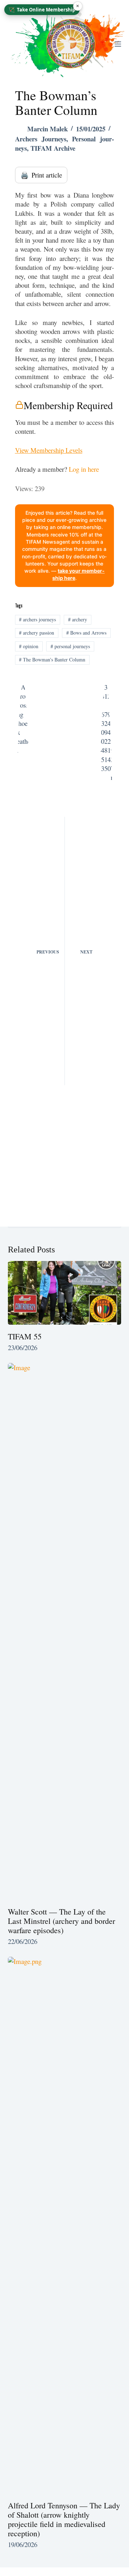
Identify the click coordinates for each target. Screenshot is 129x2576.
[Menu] (118, 44)
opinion (29, 646)
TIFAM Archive (53, 148)
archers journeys (37, 619)
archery (78, 619)
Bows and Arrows (86, 633)
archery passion (37, 633)
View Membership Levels (49, 450)
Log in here (84, 469)
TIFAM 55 (25, 1336)
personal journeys (70, 646)
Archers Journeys (41, 139)
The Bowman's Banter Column (52, 659)
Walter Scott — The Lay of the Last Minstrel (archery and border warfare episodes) (61, 1921)
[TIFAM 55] (65, 1293)
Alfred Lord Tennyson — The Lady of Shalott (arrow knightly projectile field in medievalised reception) (64, 2519)
